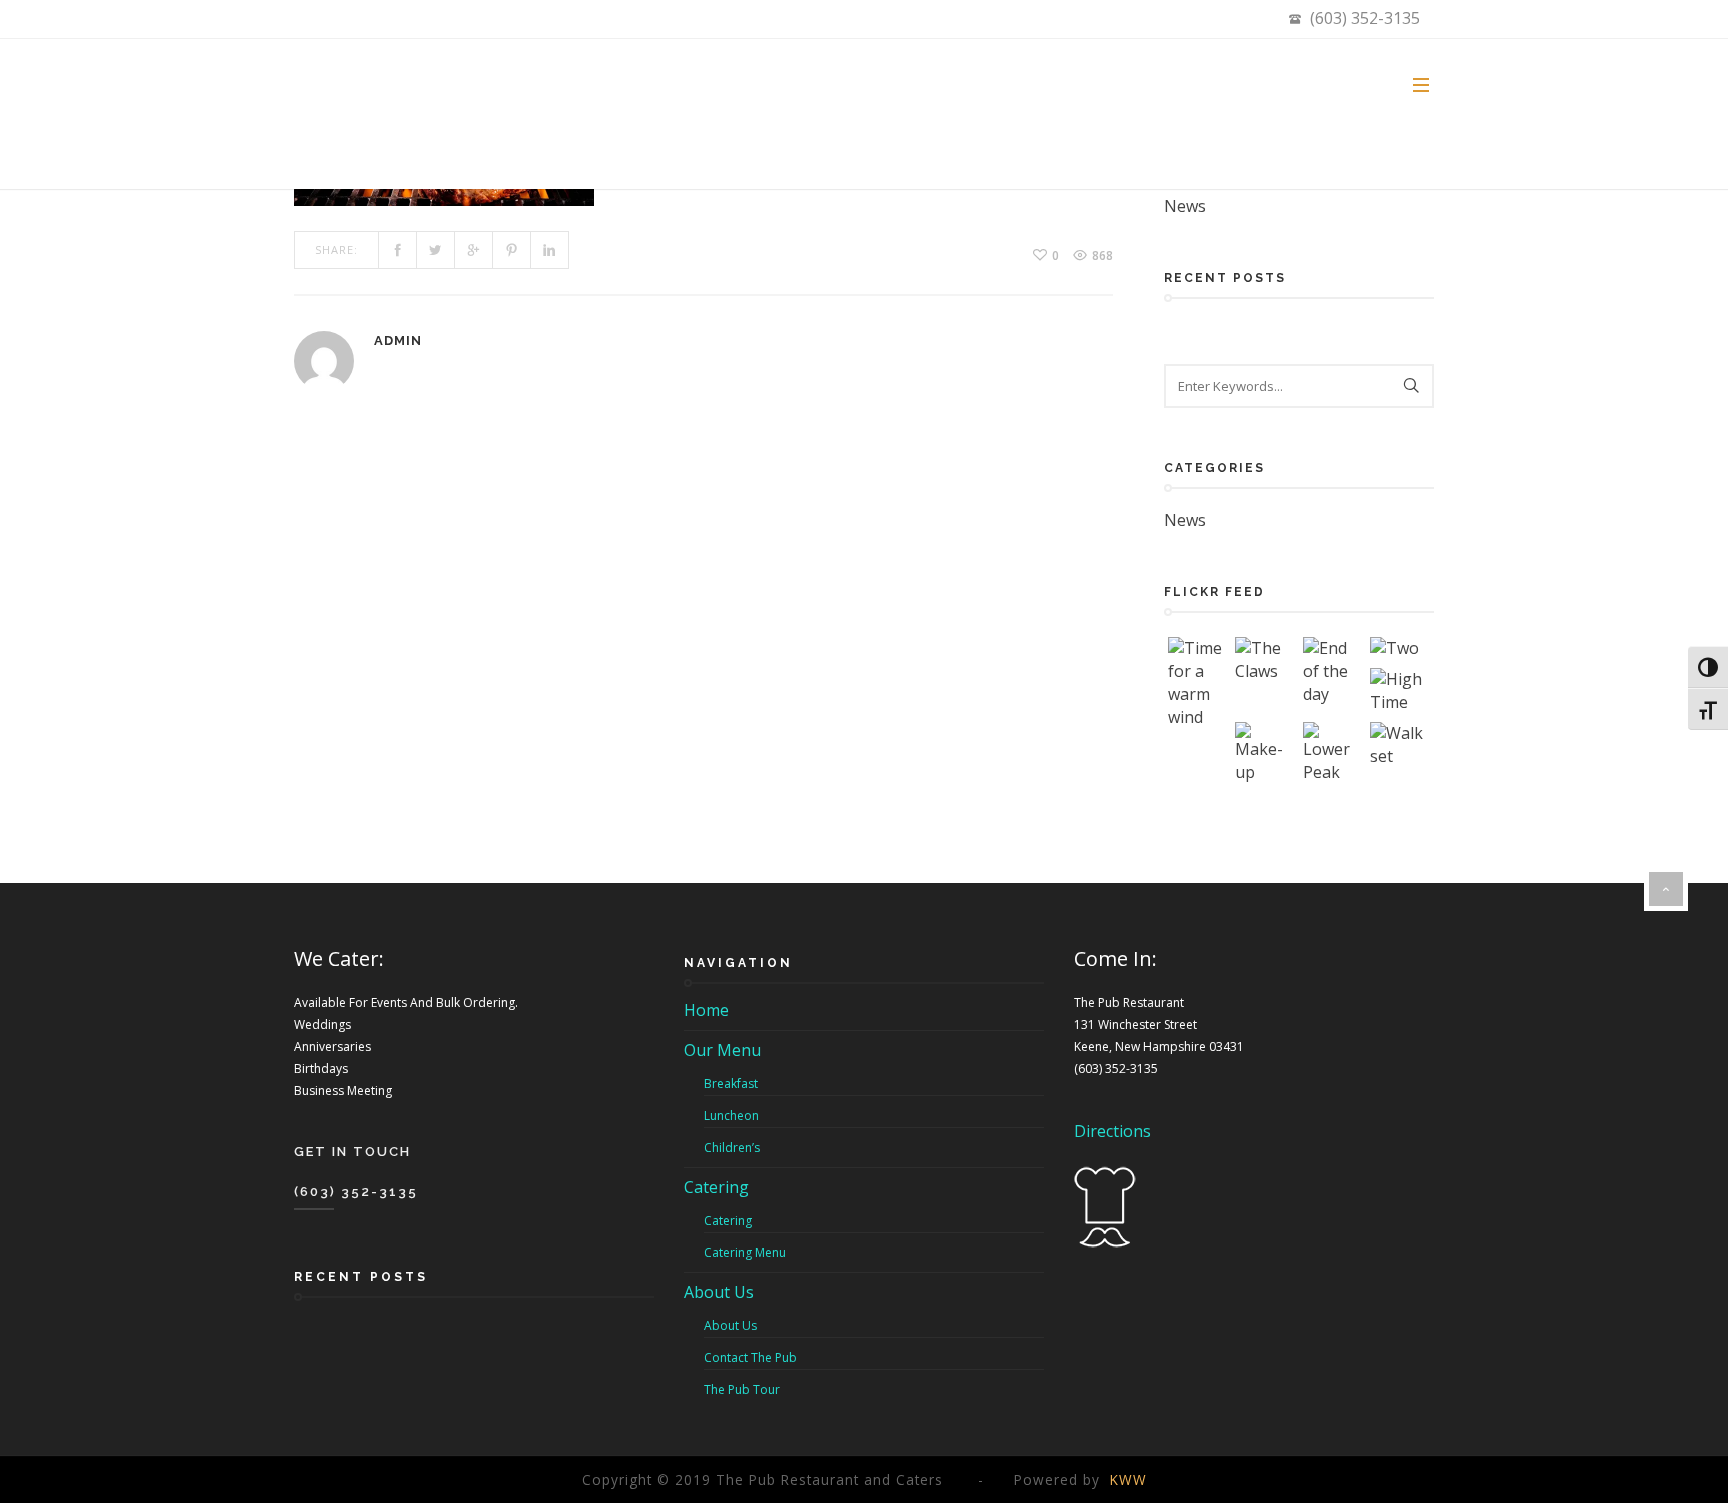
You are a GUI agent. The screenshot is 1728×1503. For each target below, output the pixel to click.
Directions (1112, 1131)
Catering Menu (745, 1252)
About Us (719, 1292)
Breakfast (731, 1083)
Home (706, 1010)
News (1185, 206)
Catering (716, 1187)
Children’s (732, 1147)
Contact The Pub (750, 1357)
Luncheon (731, 1115)
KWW (1128, 1479)
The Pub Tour (742, 1389)
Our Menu (722, 1050)
